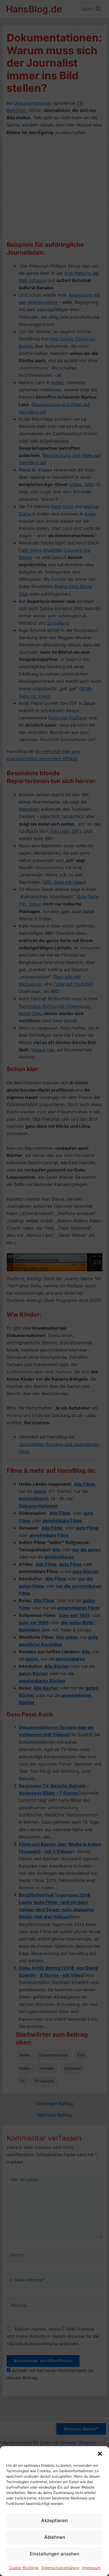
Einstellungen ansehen (54, 2554)
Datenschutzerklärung (60, 2568)
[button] (100, 2454)
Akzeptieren (54, 2520)
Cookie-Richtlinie (24, 2568)
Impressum (91, 2568)
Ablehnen (55, 2537)
